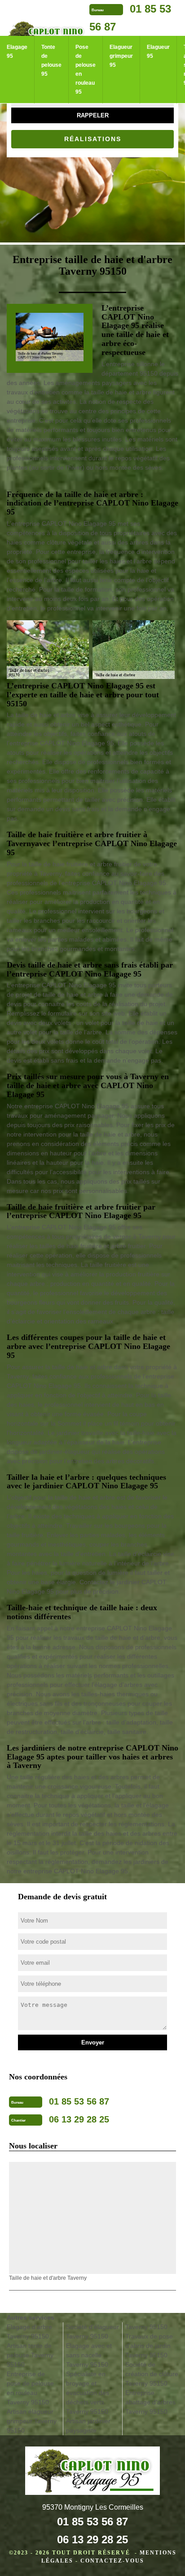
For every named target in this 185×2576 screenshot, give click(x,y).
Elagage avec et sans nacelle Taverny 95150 (89, 2355)
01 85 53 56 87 (92, 2522)
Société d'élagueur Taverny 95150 (92, 2332)
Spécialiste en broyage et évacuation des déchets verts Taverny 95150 (88, 2393)
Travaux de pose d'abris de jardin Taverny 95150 (149, 2346)
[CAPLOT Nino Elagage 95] (92, 2472)
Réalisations (93, 139)
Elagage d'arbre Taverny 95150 (29, 2332)
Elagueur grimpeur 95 (121, 56)
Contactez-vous (112, 2561)
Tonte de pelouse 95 (51, 61)
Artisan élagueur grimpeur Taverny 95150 (32, 2421)
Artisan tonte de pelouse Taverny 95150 (30, 2355)
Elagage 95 (17, 52)
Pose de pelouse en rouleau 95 (86, 69)
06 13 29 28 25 (92, 2539)
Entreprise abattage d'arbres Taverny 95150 (150, 2402)
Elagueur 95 (158, 52)
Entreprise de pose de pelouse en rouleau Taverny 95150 (30, 2388)
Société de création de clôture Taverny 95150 (152, 2374)
